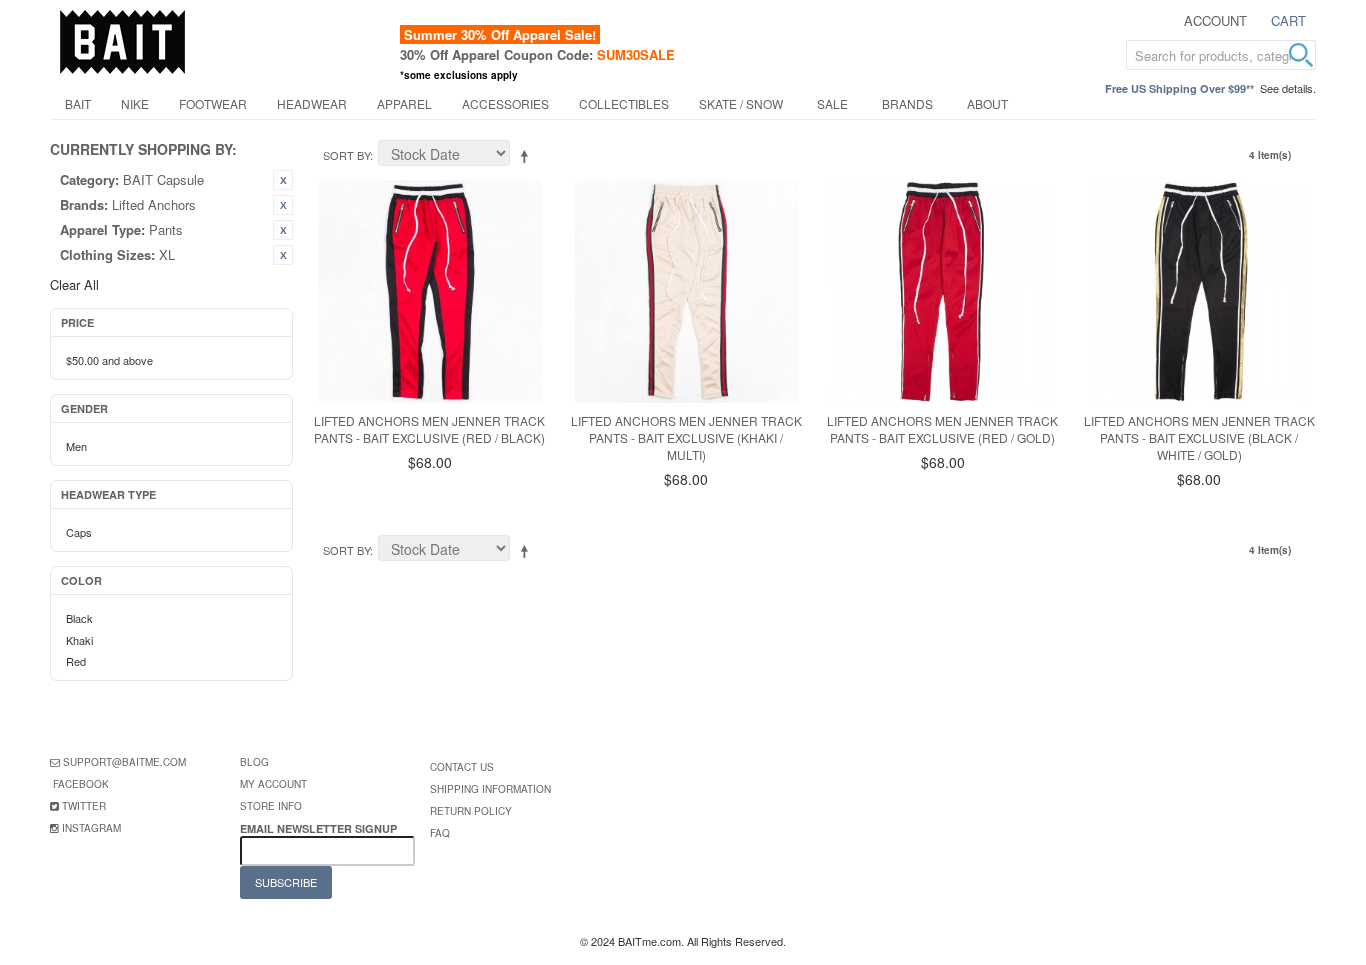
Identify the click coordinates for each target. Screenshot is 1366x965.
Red (76, 661)
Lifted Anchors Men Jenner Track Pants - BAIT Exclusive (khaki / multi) (686, 437)
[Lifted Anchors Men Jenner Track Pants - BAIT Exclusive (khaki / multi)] (686, 291)
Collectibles (624, 103)
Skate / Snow (741, 103)
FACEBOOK (81, 784)
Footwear (213, 103)
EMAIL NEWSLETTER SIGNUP (320, 828)
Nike (135, 103)
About (987, 103)
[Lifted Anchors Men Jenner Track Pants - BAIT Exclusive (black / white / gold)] (1199, 291)
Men (76, 446)
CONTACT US (462, 767)
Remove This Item (283, 180)
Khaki (79, 640)
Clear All (74, 284)
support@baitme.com (124, 762)
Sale (832, 103)
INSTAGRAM (91, 828)
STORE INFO (271, 806)
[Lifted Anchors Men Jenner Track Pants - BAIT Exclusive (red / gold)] (942, 291)
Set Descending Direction (528, 156)
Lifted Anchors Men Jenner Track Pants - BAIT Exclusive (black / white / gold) (1199, 437)
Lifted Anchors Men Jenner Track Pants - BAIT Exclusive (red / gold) (942, 429)
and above (109, 360)
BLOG (254, 762)
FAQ (440, 833)
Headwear (312, 103)
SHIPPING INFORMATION (490, 789)
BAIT (78, 103)
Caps (79, 532)
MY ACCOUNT (273, 784)
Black (79, 618)
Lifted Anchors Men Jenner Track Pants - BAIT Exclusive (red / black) (429, 429)
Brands (907, 103)
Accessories (505, 103)
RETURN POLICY (471, 811)
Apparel (404, 103)
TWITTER (84, 806)
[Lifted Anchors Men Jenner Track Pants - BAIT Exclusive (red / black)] (429, 291)
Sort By (346, 155)
